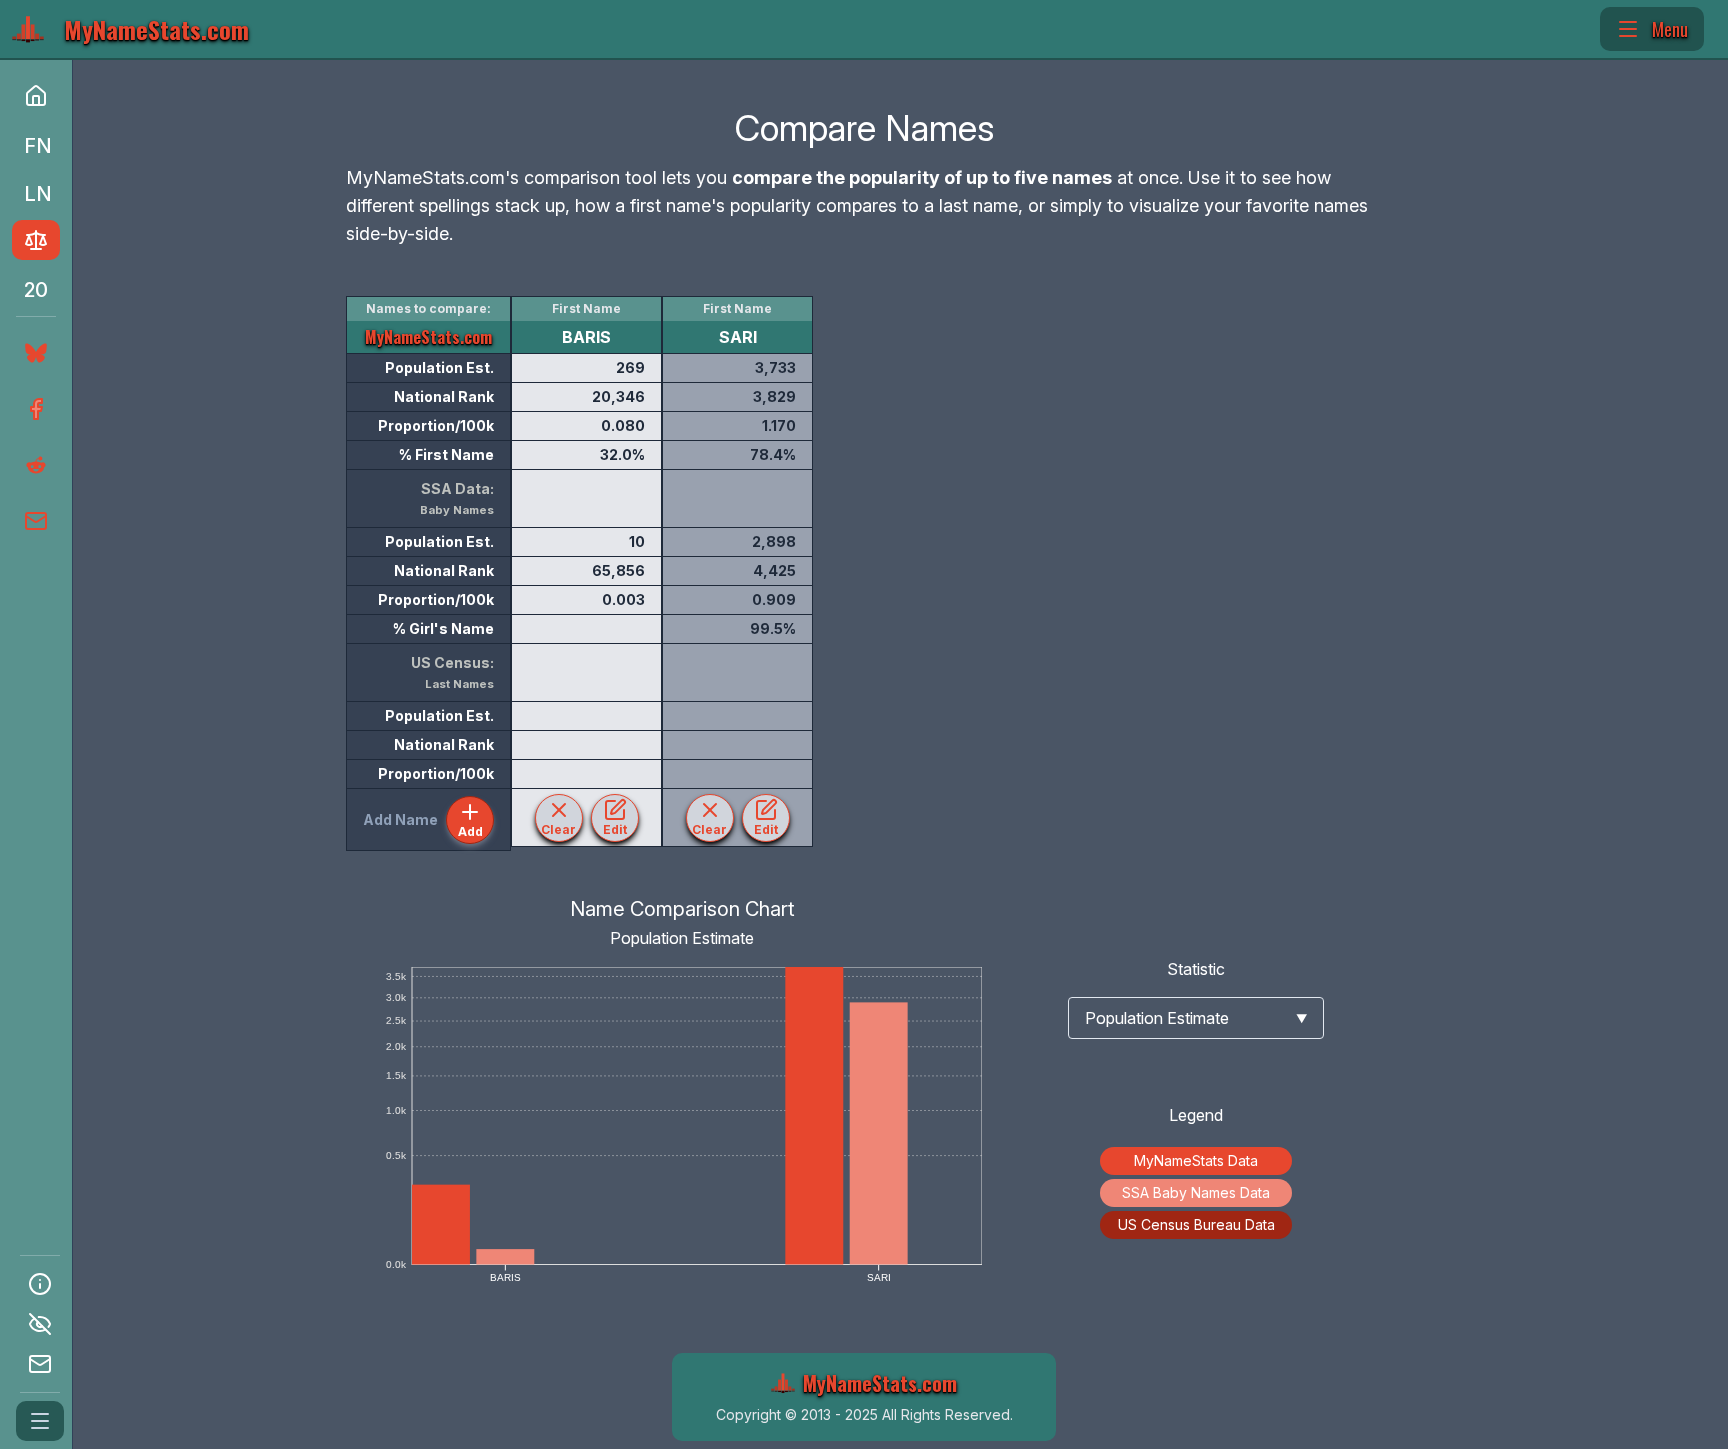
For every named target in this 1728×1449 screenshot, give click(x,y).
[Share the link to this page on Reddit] (34, 465)
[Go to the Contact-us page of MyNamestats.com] (40, 1364)
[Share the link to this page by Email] (34, 521)
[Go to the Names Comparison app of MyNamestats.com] (36, 240)
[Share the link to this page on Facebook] (34, 409)
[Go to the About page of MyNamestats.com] (40, 1284)
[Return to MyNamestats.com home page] (36, 96)
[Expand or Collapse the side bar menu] (40, 1421)
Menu (1670, 29)
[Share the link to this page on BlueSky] (32, 353)
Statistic (1196, 969)
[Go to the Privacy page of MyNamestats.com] (40, 1324)
